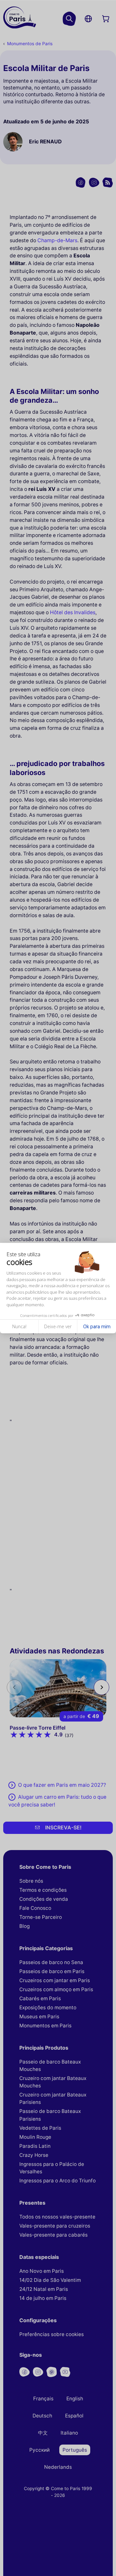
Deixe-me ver (58, 1326)
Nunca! (19, 1326)
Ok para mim (97, 1326)
